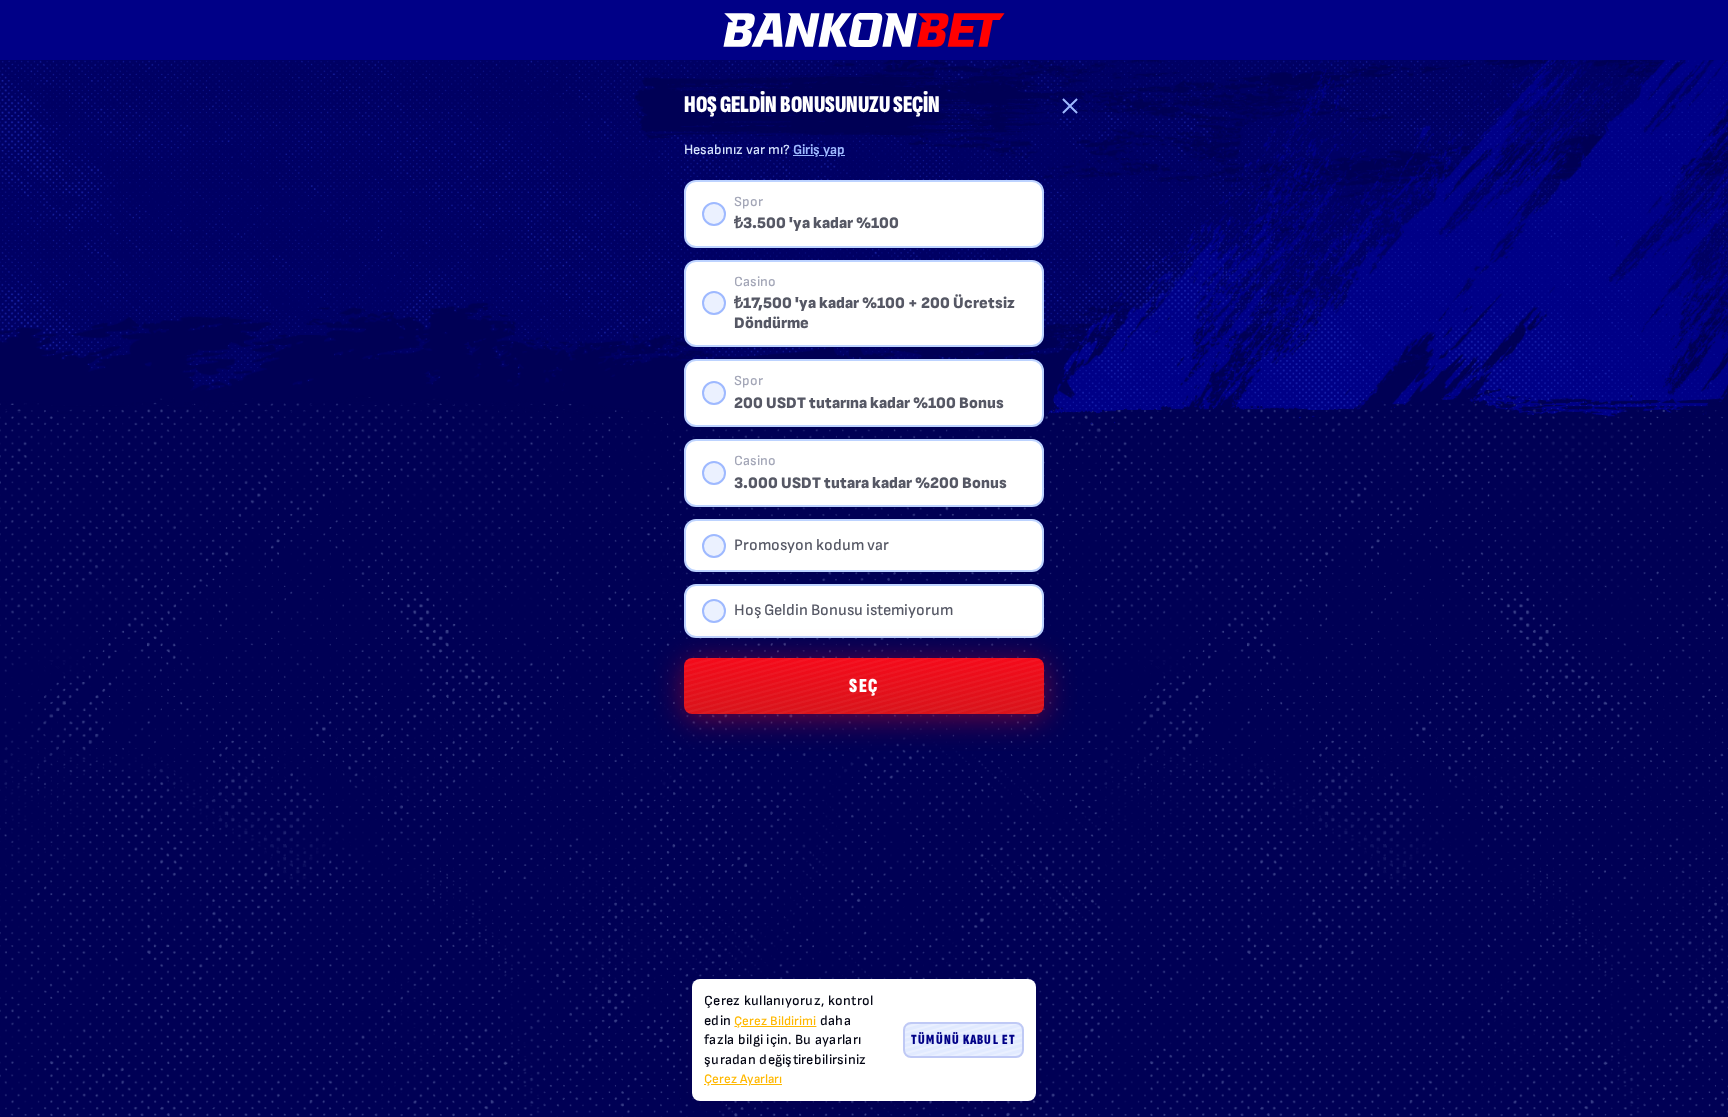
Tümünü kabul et (963, 1039)
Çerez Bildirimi (775, 1021)
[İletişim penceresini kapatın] (1070, 106)
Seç (864, 686)
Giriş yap (819, 149)
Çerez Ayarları (743, 1079)
